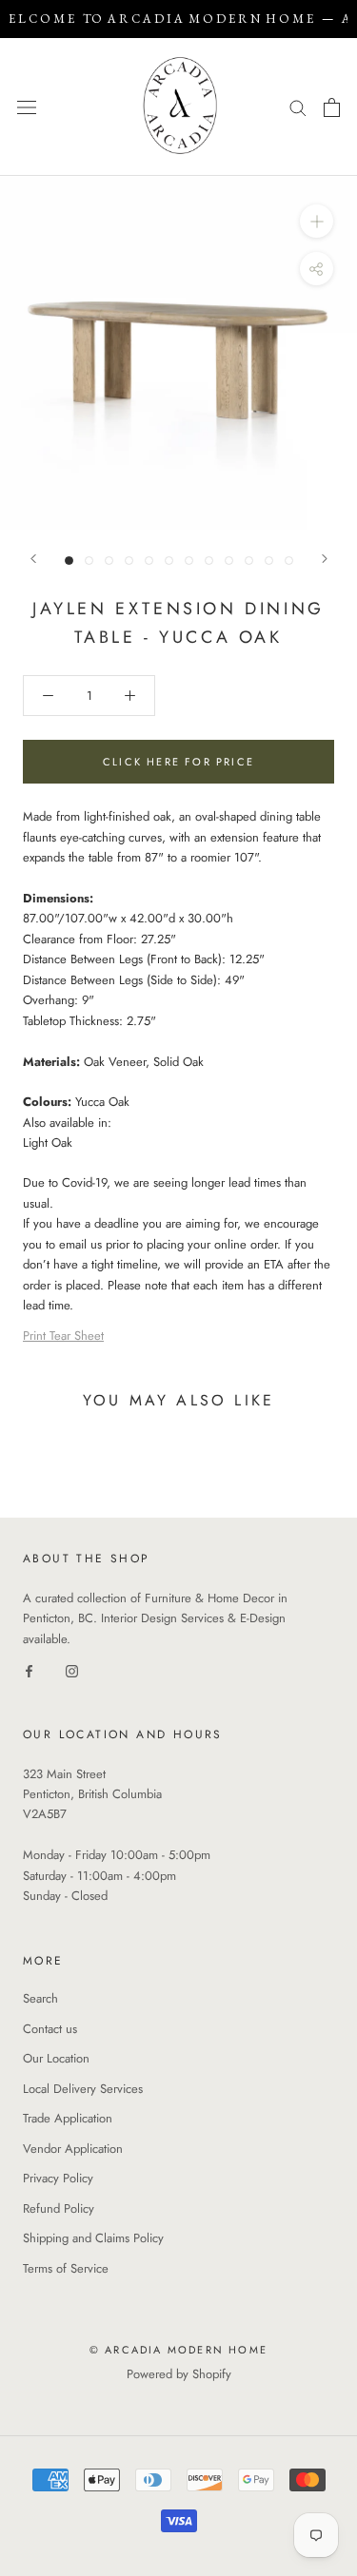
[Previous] (33, 559)
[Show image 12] (289, 561)
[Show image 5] (149, 561)
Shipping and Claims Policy (93, 2238)
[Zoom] (317, 221)
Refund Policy (59, 2208)
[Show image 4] (129, 561)
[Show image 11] (269, 561)
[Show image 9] (229, 561)
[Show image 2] (89, 561)
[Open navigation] (27, 107)
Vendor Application (73, 2149)
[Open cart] (332, 107)
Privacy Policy (58, 2178)
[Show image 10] (249, 561)
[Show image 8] (209, 561)
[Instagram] (72, 1669)
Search (40, 1998)
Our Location (56, 2058)
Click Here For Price (178, 762)
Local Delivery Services (83, 2089)
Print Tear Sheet (63, 1336)
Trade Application (68, 2118)
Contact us (50, 2029)
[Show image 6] (169, 561)
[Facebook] (29, 1669)
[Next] (325, 559)
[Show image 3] (109, 561)
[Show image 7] (189, 561)
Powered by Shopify (179, 2374)
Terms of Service (66, 2268)
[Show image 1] (69, 561)
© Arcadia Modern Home (178, 2350)
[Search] (298, 107)
